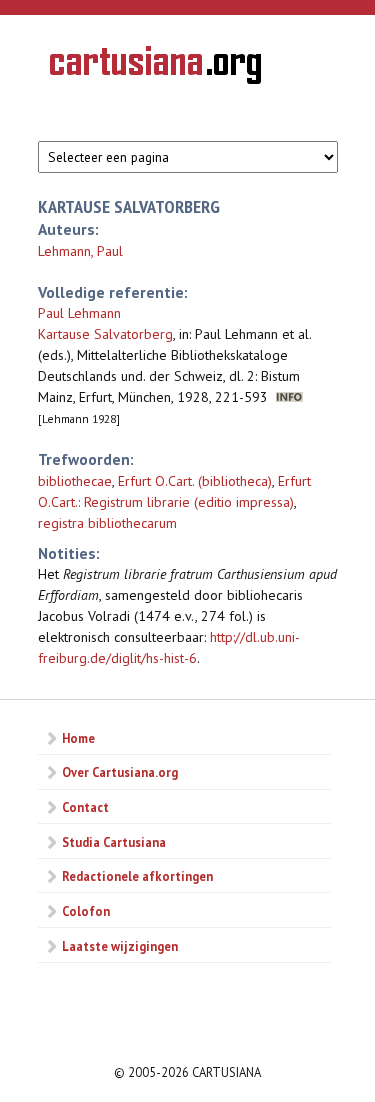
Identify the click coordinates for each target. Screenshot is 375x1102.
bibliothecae (75, 481)
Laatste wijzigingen (120, 946)
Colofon (86, 911)
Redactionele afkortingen (137, 876)
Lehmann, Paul (80, 251)
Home (78, 738)
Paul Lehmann (79, 313)
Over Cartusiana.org (120, 772)
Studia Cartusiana (114, 842)
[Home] (155, 68)
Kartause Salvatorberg (105, 334)
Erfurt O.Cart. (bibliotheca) (195, 481)
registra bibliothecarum (107, 523)
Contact (85, 807)
